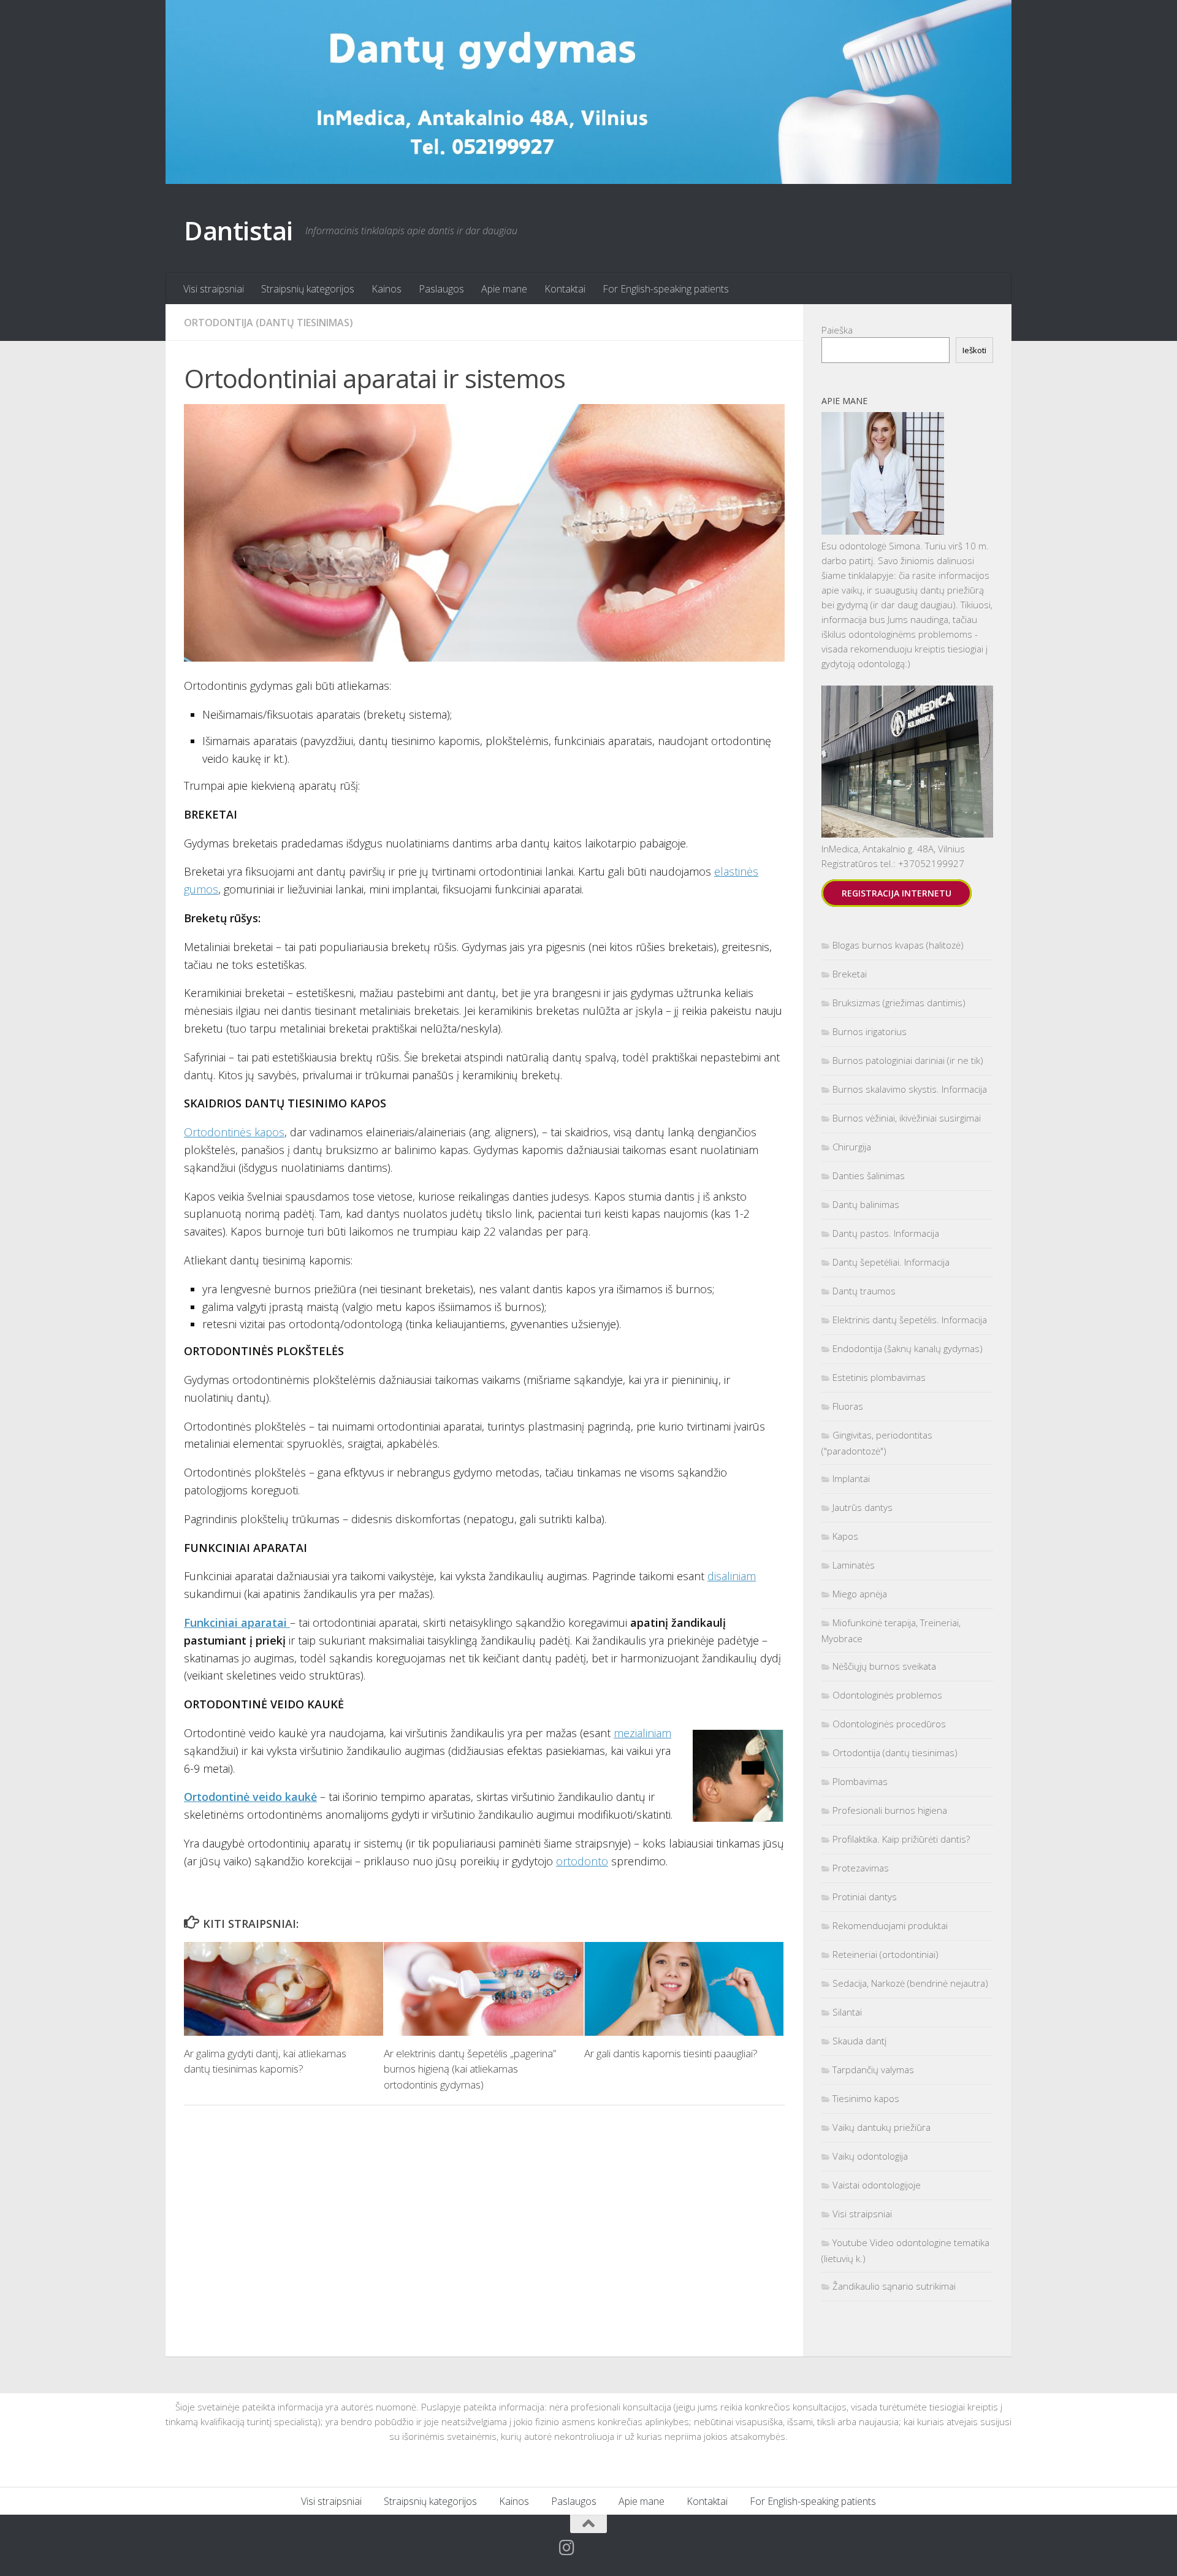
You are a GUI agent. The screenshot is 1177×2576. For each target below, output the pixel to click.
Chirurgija (852, 1147)
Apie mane (504, 289)
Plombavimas (860, 1781)
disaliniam (732, 1576)
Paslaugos (441, 289)
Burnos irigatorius (870, 1031)
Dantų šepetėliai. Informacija (891, 1262)
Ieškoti (974, 350)
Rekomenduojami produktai (890, 1925)
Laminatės (854, 1565)
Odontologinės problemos (887, 1695)
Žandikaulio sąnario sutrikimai (894, 2286)
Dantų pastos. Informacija (886, 1233)
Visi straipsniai (214, 289)
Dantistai (238, 230)
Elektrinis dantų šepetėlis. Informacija (910, 1320)
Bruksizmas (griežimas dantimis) (899, 1003)
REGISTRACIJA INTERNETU (897, 893)
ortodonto (582, 1861)
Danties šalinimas (869, 1175)
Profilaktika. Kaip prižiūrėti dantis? (901, 1839)
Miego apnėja (860, 1594)
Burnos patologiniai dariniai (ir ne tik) (908, 1060)
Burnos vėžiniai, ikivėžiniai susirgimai (907, 1118)
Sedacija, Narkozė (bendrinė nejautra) (910, 1983)
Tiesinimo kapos (866, 2098)
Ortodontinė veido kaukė (250, 1797)
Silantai (847, 2012)
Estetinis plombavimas (879, 1377)
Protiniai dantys (865, 1897)
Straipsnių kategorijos (308, 289)
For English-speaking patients (666, 289)
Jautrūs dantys (863, 1507)
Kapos (845, 1536)
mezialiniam (642, 1733)
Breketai (850, 974)
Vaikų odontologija (870, 2156)
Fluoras (848, 1406)
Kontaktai (565, 289)
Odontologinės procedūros (889, 1724)
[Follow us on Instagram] (567, 2548)
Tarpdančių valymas (873, 2070)
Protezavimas (861, 1868)
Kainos (387, 289)
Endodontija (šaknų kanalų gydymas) (908, 1348)
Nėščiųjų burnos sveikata (884, 1666)
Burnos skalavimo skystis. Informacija (910, 1089)
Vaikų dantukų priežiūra (882, 2127)
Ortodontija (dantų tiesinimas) (269, 323)
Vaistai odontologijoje (877, 2185)
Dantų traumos (864, 1291)
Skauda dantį (859, 2041)
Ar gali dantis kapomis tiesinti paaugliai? (671, 2053)
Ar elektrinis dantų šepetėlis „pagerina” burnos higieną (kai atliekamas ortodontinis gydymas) (470, 2069)
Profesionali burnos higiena (890, 1810)
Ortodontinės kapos (234, 1132)
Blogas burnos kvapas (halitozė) (898, 945)
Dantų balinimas (866, 1204)
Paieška (837, 330)
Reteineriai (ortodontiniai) (886, 1954)
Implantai (851, 1478)
